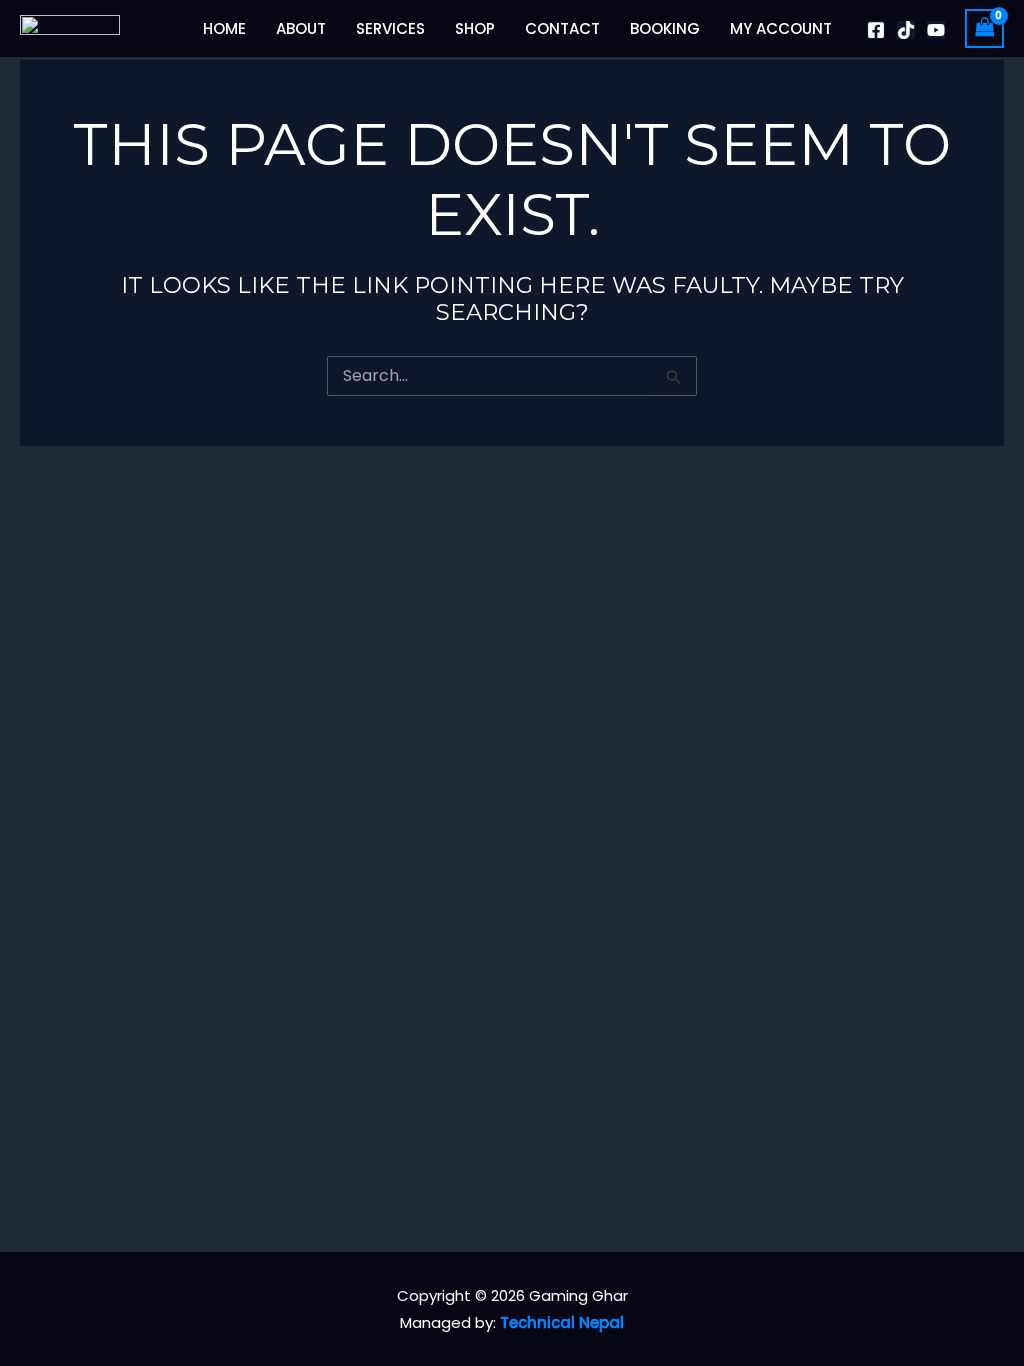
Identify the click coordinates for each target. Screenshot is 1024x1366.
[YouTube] (936, 30)
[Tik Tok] (906, 30)
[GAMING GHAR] (70, 27)
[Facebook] (876, 30)
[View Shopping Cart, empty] (985, 28)
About (301, 28)
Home (224, 28)
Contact (562, 28)
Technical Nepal (562, 1322)
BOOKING (665, 28)
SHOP (475, 28)
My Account (781, 28)
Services (390, 28)
